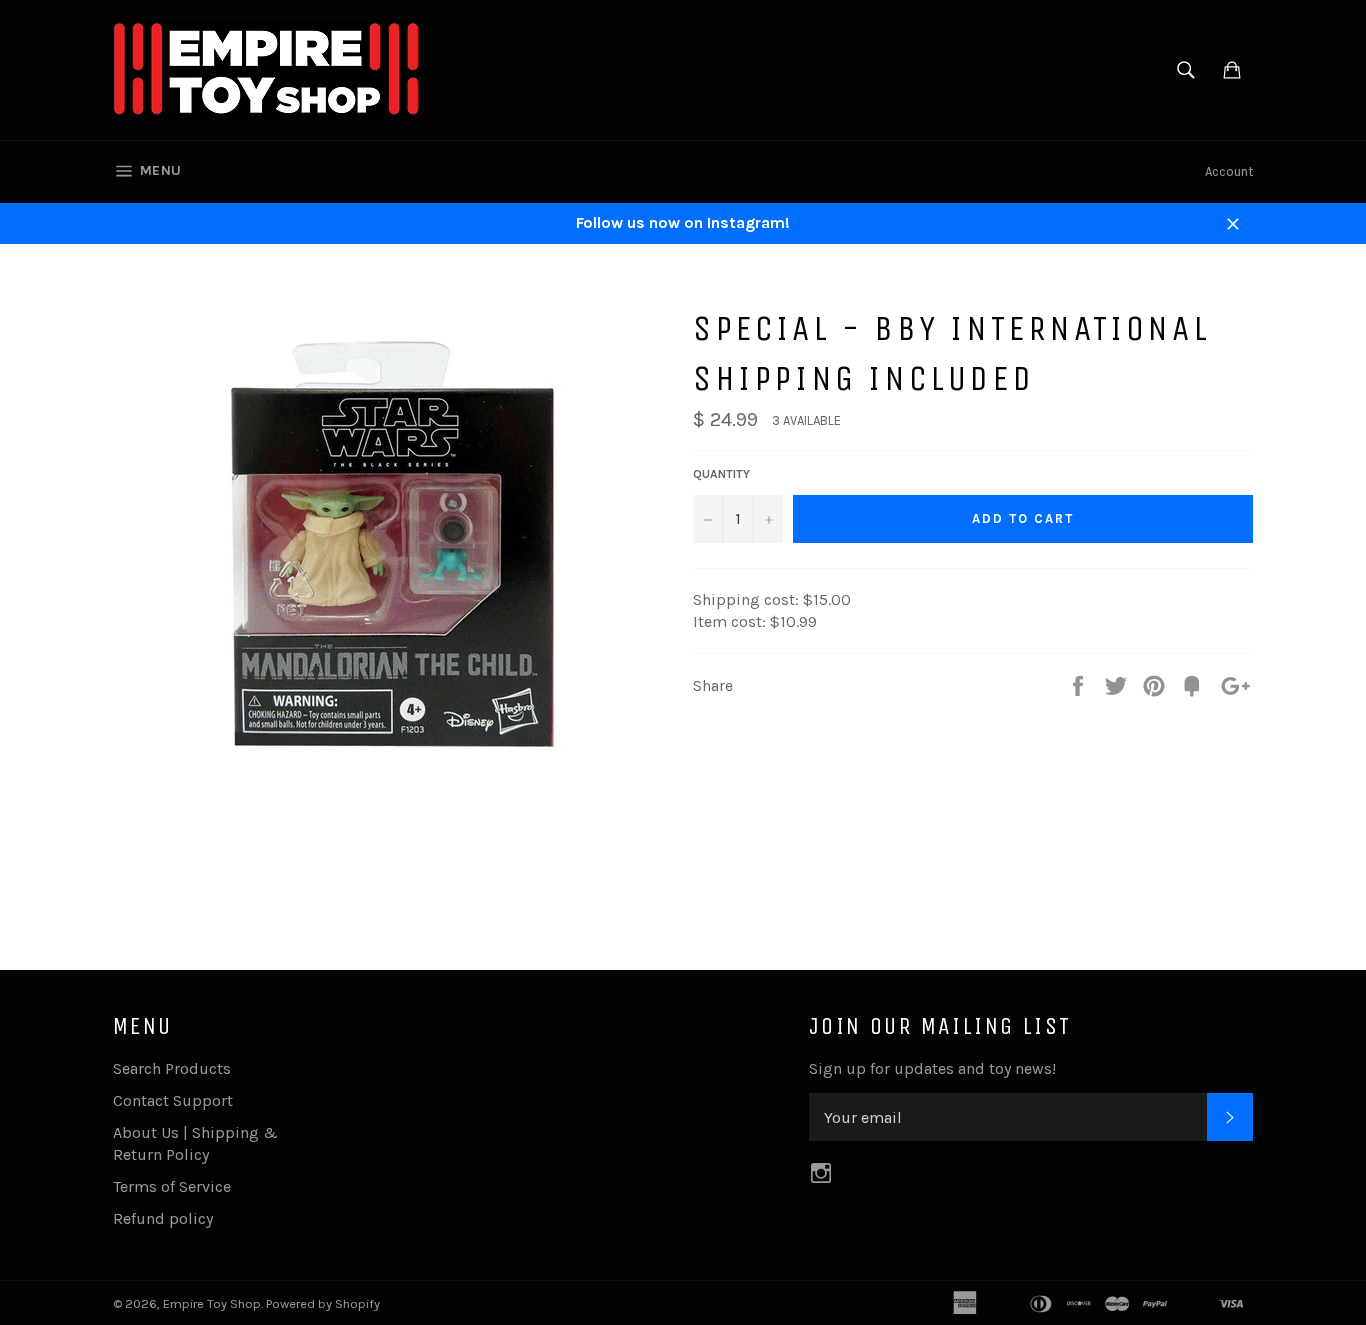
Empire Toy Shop (212, 1303)
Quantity (721, 474)
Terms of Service (172, 1186)
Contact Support (173, 1100)
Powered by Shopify (323, 1303)
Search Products (172, 1068)
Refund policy (163, 1218)
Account (1229, 171)
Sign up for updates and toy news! (932, 1068)
